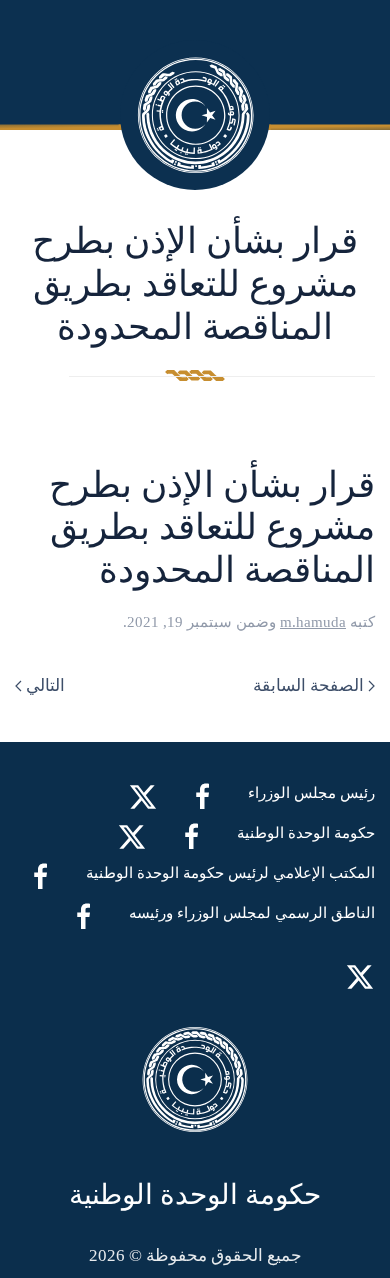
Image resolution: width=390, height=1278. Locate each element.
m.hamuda (313, 622)
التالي (45, 685)
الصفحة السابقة (308, 685)
